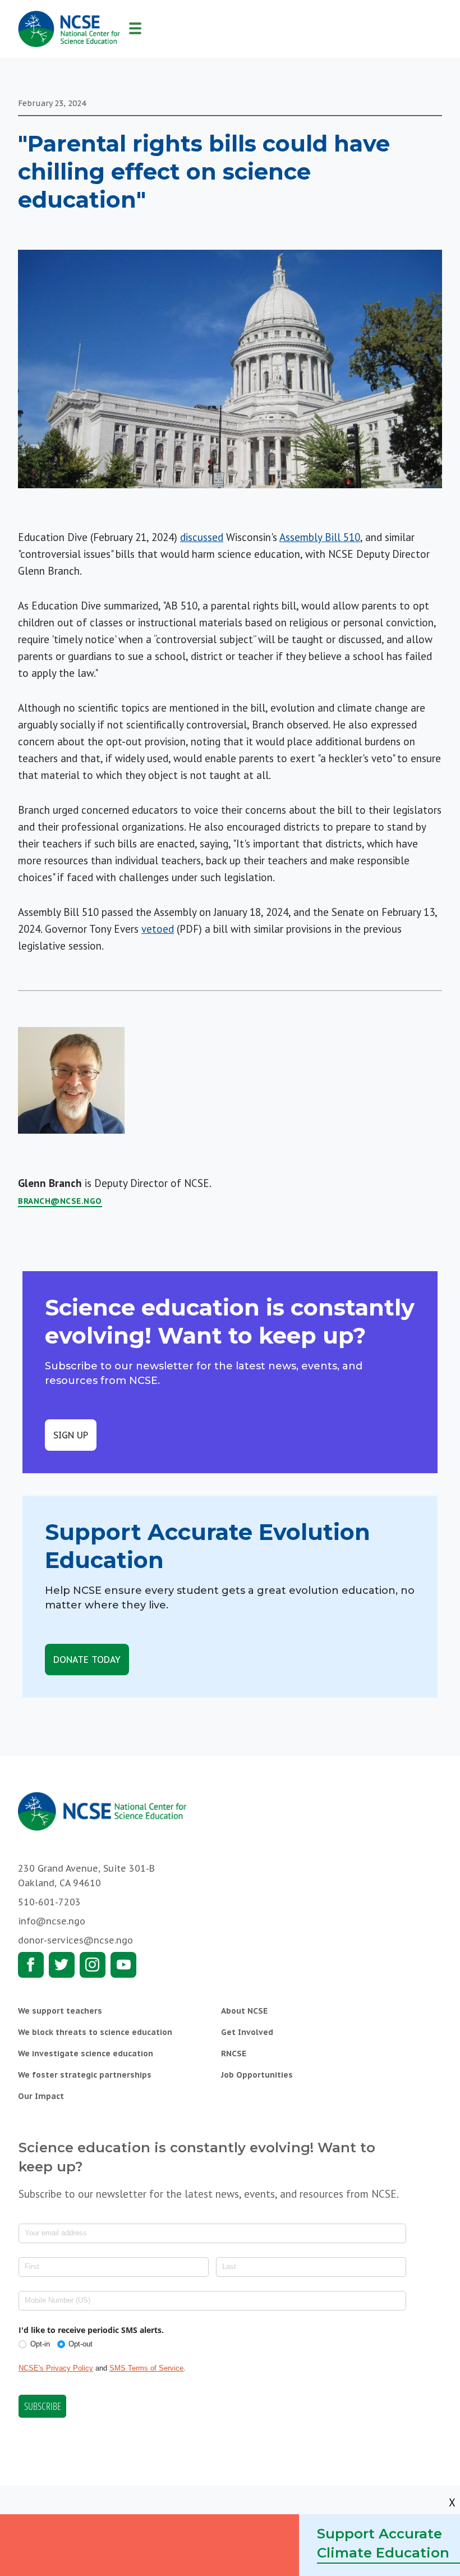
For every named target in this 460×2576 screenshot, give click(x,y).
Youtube (123, 1965)
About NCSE (244, 2011)
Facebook (31, 1965)
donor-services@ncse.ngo (75, 1940)
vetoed (158, 929)
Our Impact (41, 2096)
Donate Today (87, 1660)
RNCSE (234, 2054)
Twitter (62, 1965)
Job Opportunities (257, 2075)
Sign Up (71, 1435)
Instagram (93, 1965)
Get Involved (247, 2032)
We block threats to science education (95, 2032)
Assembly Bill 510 (320, 537)
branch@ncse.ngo (60, 1201)
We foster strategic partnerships (85, 2075)
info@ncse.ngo (52, 1921)
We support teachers (60, 2011)
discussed (202, 537)
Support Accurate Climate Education (383, 2543)
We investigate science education (86, 2054)
